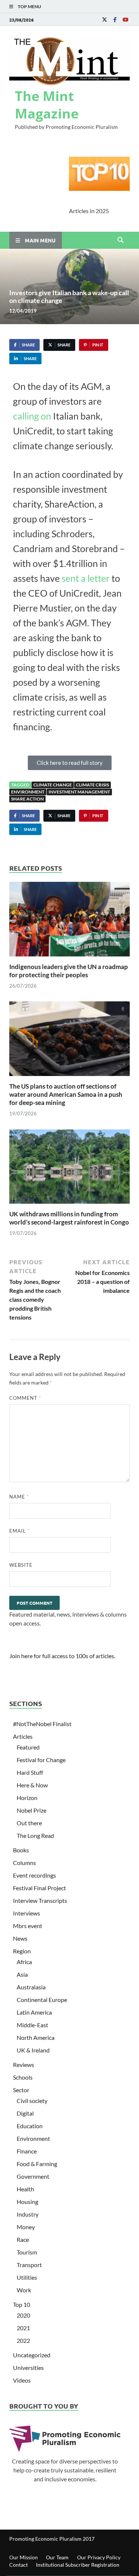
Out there (29, 1823)
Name (19, 1497)
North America (36, 2037)
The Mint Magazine (47, 105)
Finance (27, 2151)
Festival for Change (41, 1760)
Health (25, 2189)
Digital (25, 2113)
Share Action (27, 799)
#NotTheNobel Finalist (42, 1724)
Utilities (27, 2277)
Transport (29, 2265)
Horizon (27, 1798)
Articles (23, 1736)
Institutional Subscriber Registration (78, 2565)
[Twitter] (105, 19)
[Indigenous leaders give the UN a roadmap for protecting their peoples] (69, 921)
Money (26, 2227)
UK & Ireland (33, 2050)
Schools (23, 2077)
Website (21, 1565)
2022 (23, 2340)
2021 (23, 2328)
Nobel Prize (32, 1810)
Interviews (27, 1913)
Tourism (27, 2252)
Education (30, 2126)
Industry (28, 2214)
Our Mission (24, 2557)
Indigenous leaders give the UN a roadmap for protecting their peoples (69, 971)
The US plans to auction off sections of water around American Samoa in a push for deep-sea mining (66, 1094)
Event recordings (34, 1875)
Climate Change (53, 785)
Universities (28, 2368)
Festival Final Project (39, 1888)
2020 (23, 2315)
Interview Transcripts (40, 1900)
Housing (27, 2202)
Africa (24, 1962)
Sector (21, 2090)
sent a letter (86, 578)
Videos (22, 2380)
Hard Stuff (30, 1772)
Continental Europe (42, 2000)
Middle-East (32, 2025)
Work (24, 2290)
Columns (24, 1863)
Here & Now (32, 1785)
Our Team (57, 2557)
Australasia (31, 1987)
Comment (25, 1398)
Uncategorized (32, 2355)
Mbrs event (28, 1926)
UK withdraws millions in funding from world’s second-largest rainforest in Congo (69, 1218)
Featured (28, 1747)
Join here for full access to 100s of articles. (62, 1656)
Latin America (34, 2012)
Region (22, 1951)
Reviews (24, 2065)
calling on (33, 416)
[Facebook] (115, 19)
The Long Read (35, 1835)
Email (19, 1531)
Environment (28, 792)
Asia (22, 1974)
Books (21, 1850)
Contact (19, 2565)
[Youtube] (125, 19)
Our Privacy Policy (99, 2557)
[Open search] (120, 240)
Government (33, 2176)
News (20, 1938)
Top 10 (21, 2304)
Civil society (32, 2101)
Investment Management (79, 792)
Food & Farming (37, 2164)
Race (23, 2239)
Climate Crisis (92, 785)
